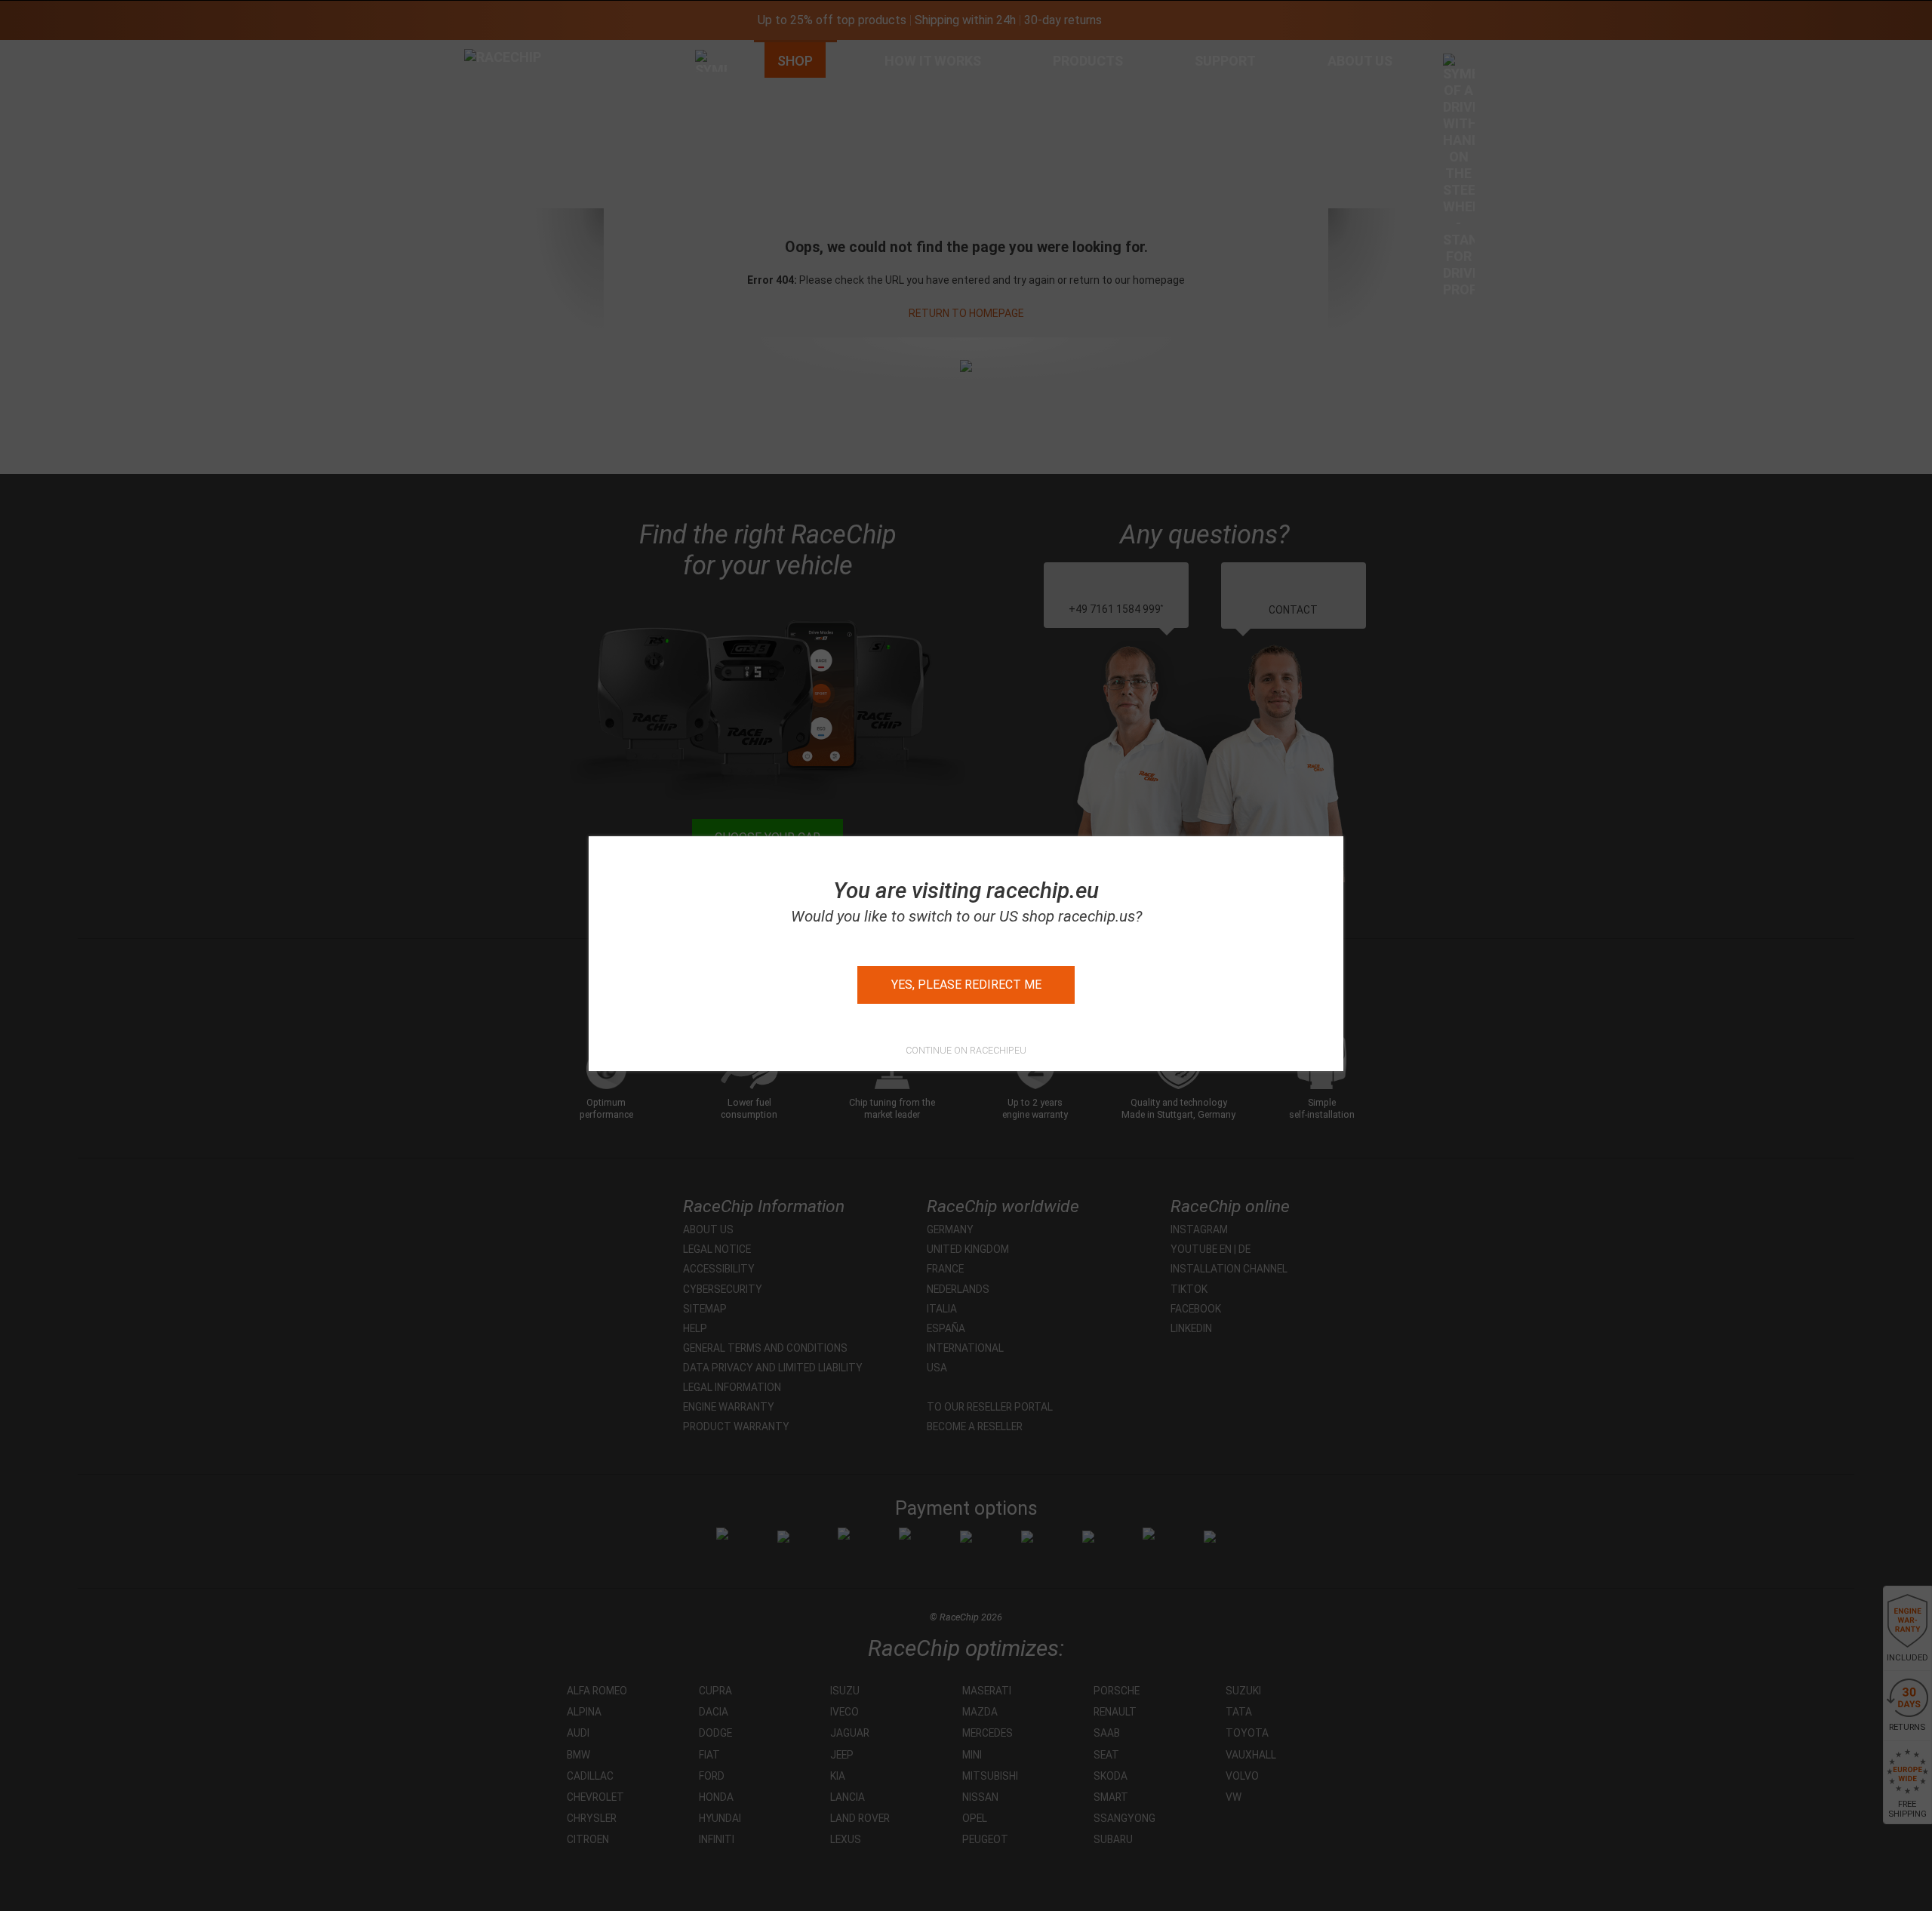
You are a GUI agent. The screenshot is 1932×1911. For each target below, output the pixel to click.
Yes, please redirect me (966, 985)
